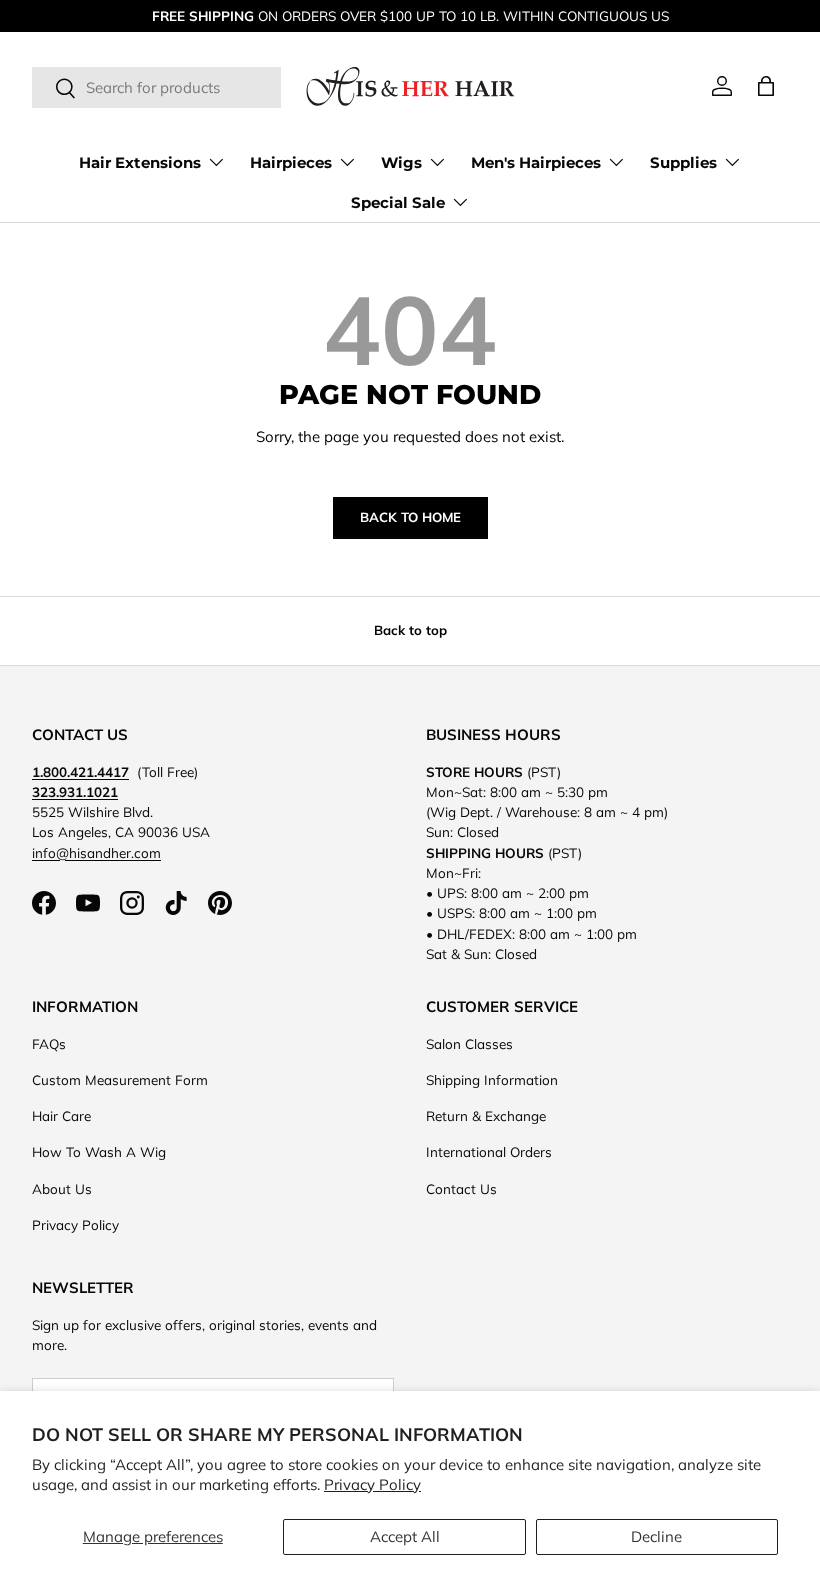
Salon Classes (469, 1043)
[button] (766, 86)
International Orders (489, 1151)
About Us (62, 1188)
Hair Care (61, 1115)
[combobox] (156, 87)
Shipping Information (492, 1079)
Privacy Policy (372, 1484)
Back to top (410, 630)
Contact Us (461, 1188)
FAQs (49, 1043)
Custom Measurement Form (120, 1079)
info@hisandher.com (96, 852)
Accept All (405, 1536)
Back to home (410, 517)
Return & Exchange (486, 1115)
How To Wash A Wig (99, 1151)
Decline (656, 1536)
